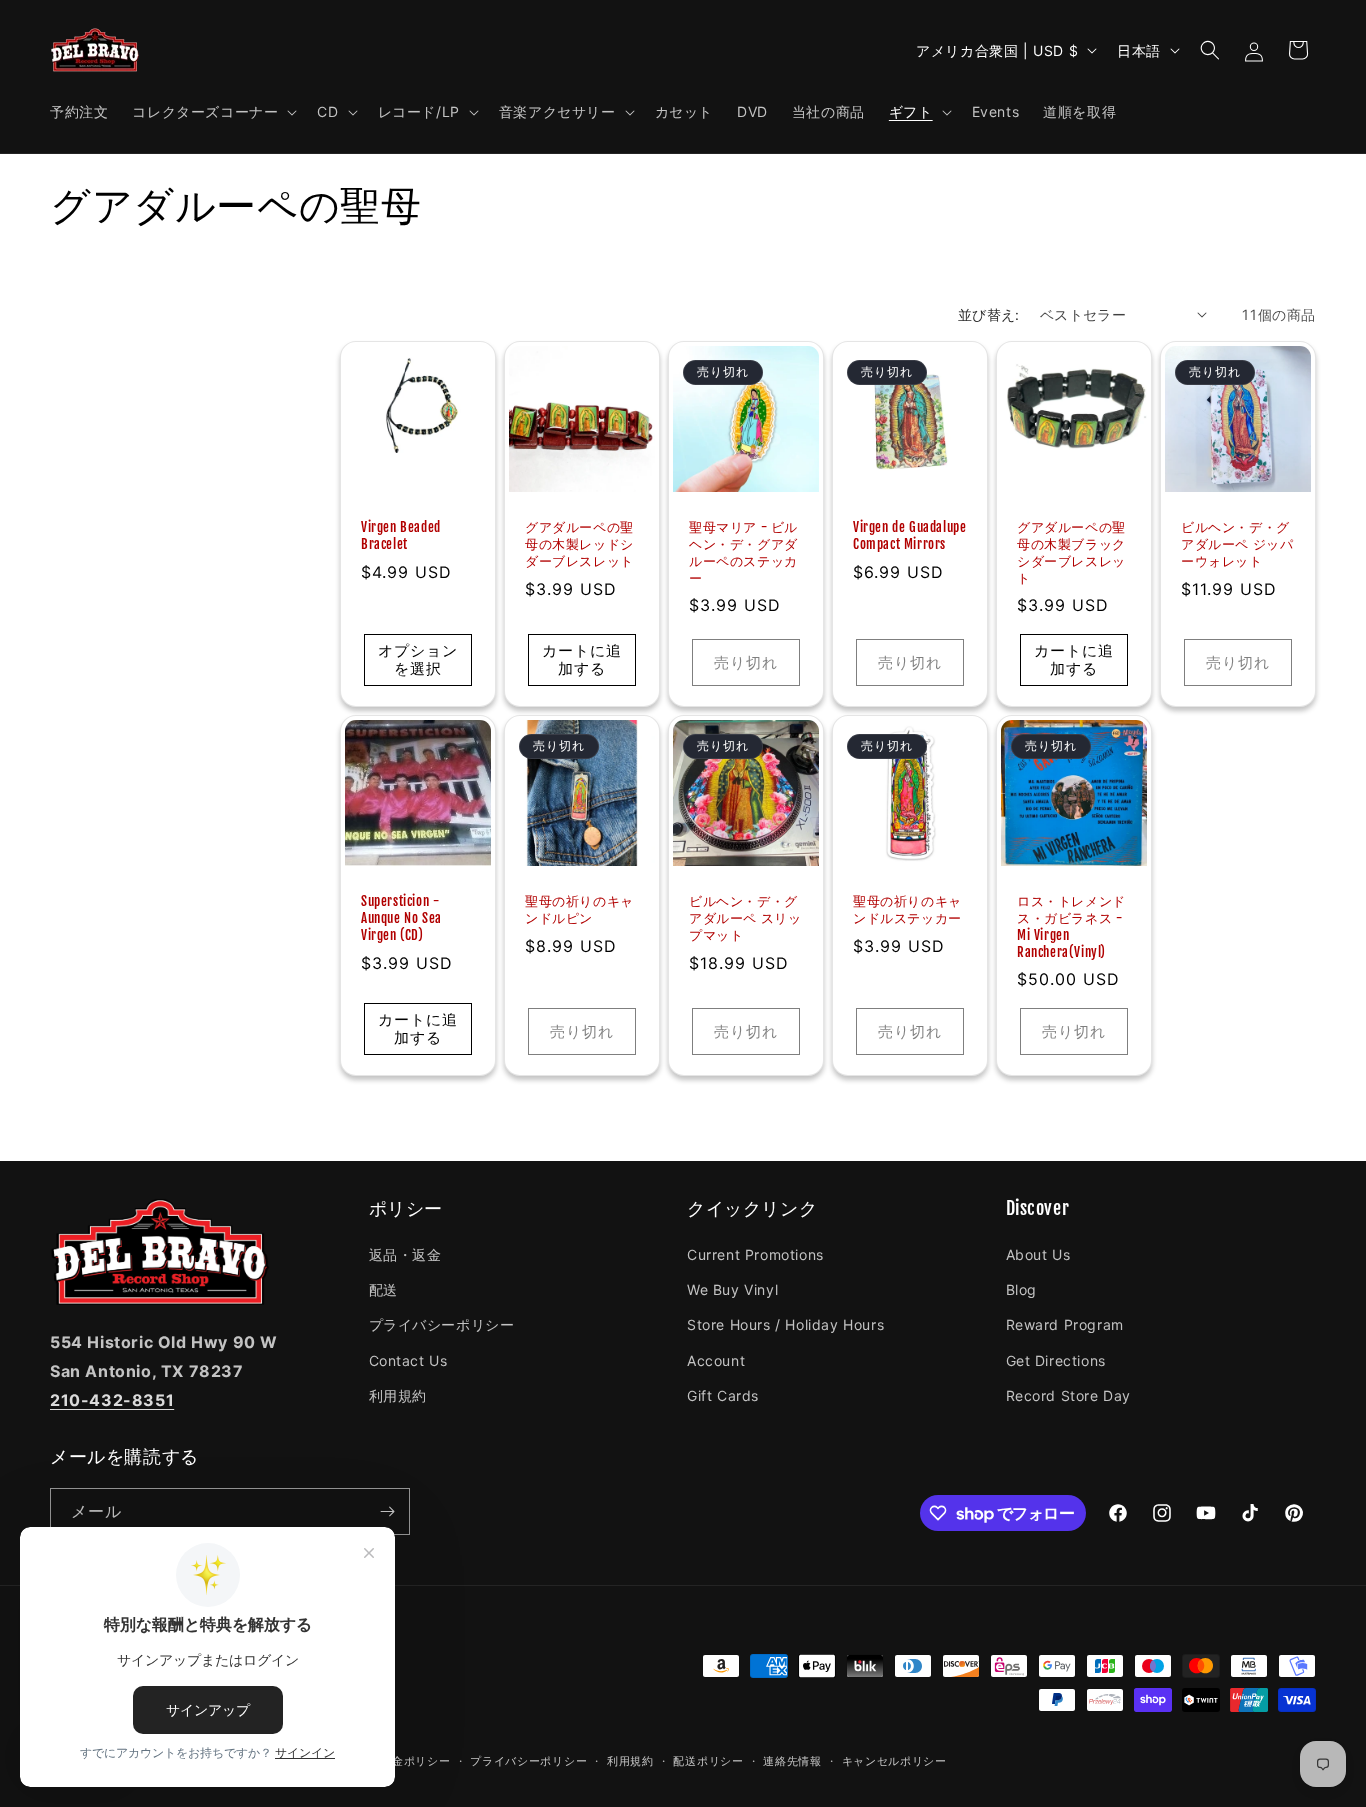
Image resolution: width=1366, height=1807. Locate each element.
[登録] (387, 1511)
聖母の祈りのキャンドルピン (579, 909)
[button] (212, 112)
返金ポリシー (415, 1761)
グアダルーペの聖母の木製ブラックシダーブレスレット (1071, 552)
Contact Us (408, 1360)
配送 (383, 1289)
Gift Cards (723, 1395)
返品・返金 (405, 1254)
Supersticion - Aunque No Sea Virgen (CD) (401, 918)
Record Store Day (1069, 1395)
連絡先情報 (792, 1761)
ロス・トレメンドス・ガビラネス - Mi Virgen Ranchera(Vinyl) (1071, 926)
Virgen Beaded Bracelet (401, 535)
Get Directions (1056, 1360)
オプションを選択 (418, 659)
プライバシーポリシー (442, 1324)
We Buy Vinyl (732, 1289)
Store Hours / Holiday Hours (785, 1324)
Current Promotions (755, 1254)
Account (716, 1360)
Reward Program (1065, 1324)
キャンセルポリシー (894, 1761)
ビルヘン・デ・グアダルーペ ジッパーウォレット (1237, 544)
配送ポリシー (708, 1761)
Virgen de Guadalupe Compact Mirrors (909, 535)
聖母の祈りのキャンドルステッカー (907, 909)
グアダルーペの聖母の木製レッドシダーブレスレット (579, 544)
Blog (1021, 1289)
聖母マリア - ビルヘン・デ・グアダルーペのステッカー (743, 552)
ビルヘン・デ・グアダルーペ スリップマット (745, 918)
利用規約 (398, 1395)
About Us (1038, 1254)
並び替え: (989, 314)
